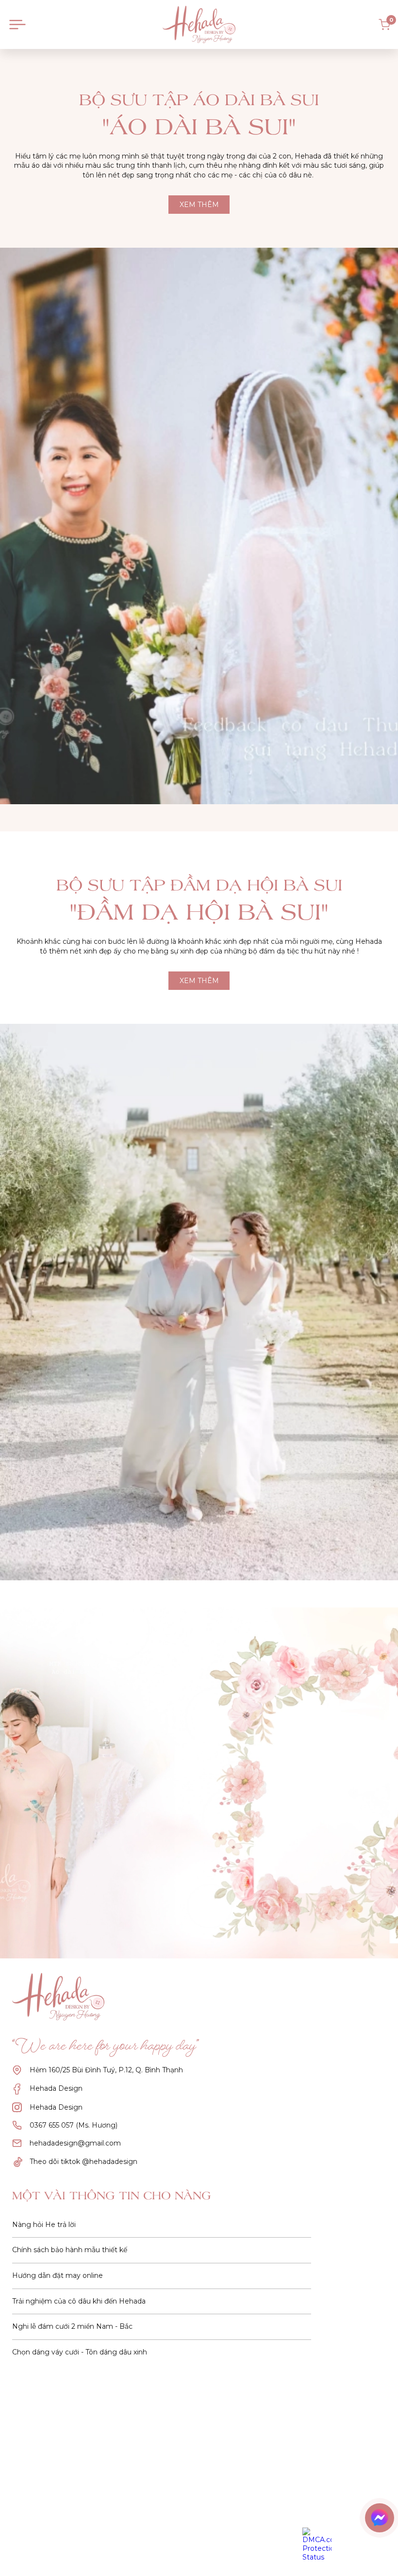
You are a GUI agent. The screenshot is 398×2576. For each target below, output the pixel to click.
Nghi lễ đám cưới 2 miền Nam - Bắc (72, 2326)
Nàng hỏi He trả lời (44, 2225)
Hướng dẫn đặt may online (58, 2275)
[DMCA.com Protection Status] (317, 2544)
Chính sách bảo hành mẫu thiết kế (70, 2250)
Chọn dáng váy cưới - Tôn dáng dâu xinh (80, 2352)
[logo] (199, 24)
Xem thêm (199, 205)
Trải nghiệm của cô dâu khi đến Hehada (79, 2301)
